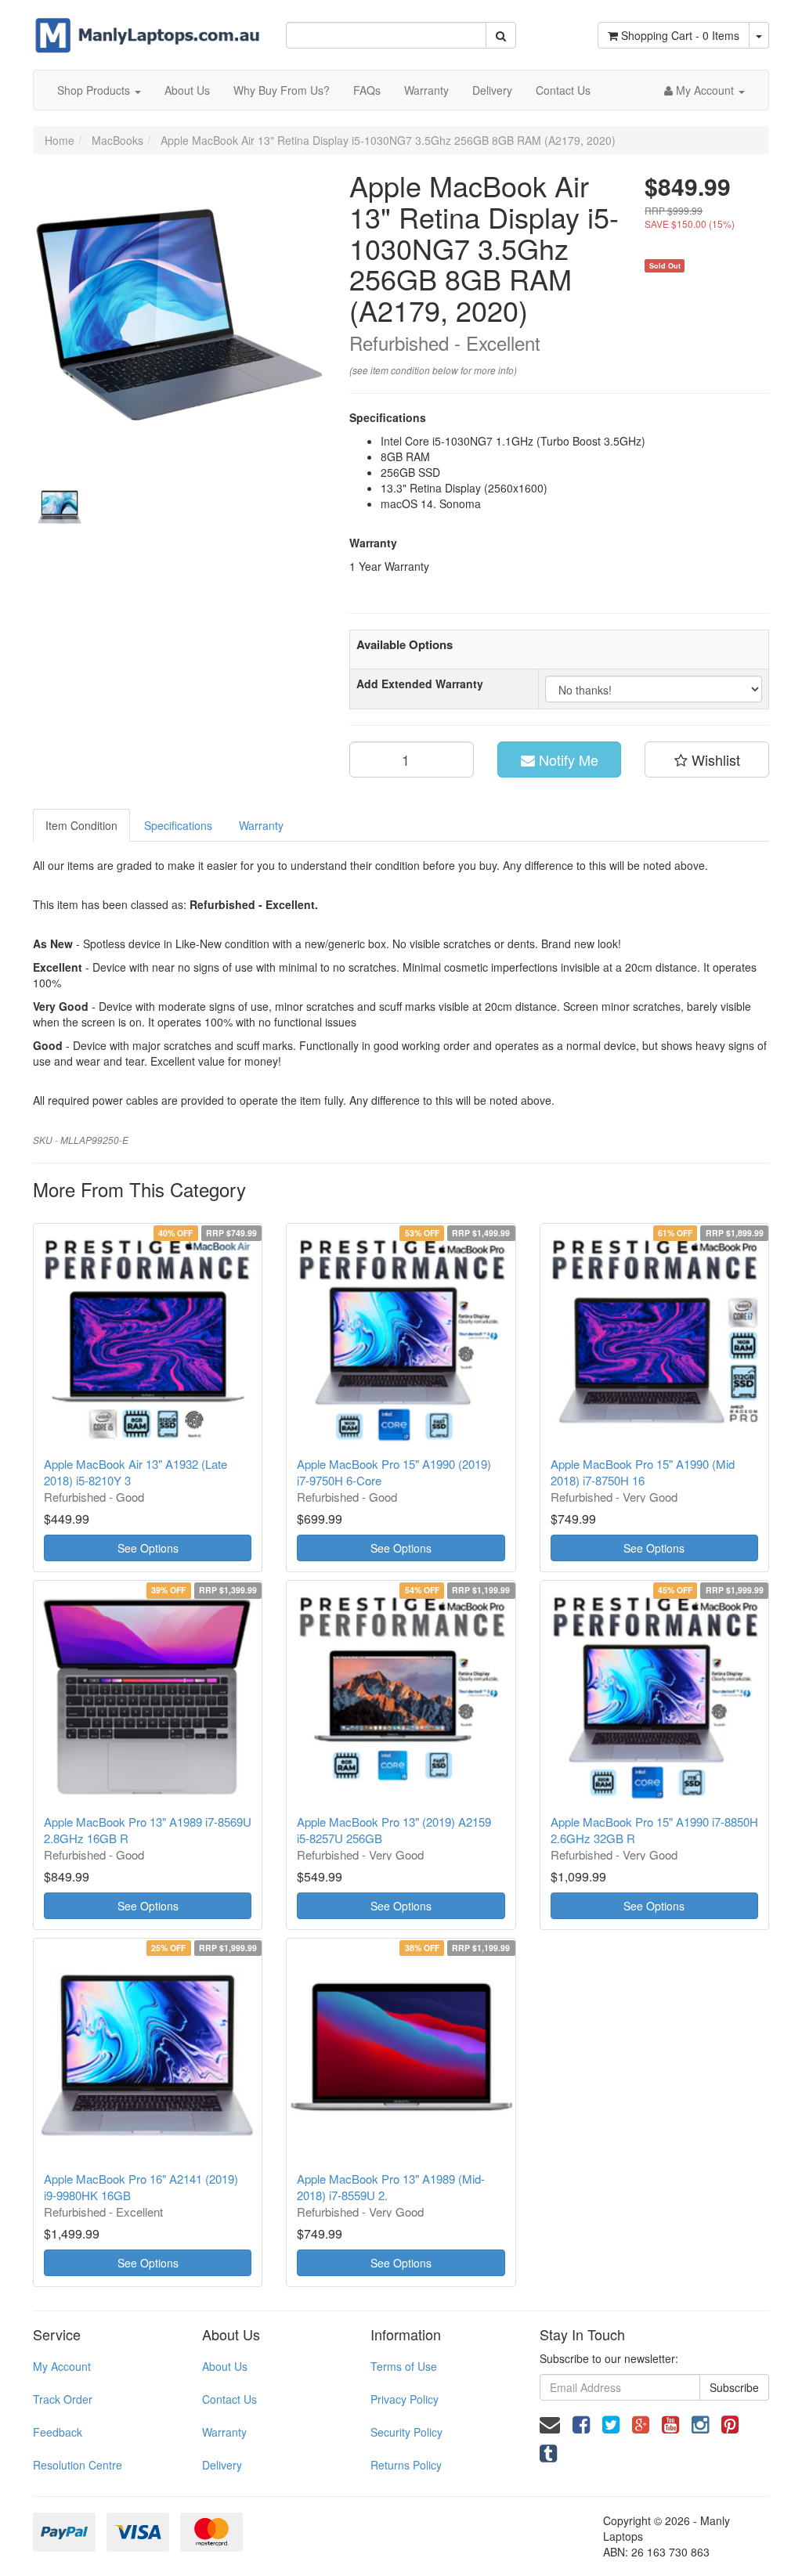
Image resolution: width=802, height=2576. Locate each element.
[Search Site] (501, 35)
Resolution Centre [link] (78, 2465)
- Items (680, 35)
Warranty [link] (224, 2432)
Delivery (492, 90)
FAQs (367, 90)
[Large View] (61, 507)
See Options (148, 1548)
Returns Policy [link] (406, 2465)
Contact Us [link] (229, 2399)
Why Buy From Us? (282, 90)
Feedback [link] (58, 2432)
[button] (707, 759)
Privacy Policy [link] (405, 2399)
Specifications (178, 825)
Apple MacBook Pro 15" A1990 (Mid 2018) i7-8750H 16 (643, 1472)
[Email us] (550, 2423)
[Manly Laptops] (148, 25)
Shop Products (95, 90)
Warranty (426, 90)
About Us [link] (225, 2366)
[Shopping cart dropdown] (759, 35)
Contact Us (563, 90)
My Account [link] (62, 2366)
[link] (581, 2423)
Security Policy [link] (406, 2432)
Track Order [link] (63, 2399)
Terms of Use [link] (404, 2366)
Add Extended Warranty (420, 684)
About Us (187, 90)
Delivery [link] (222, 2465)
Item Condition (81, 825)
